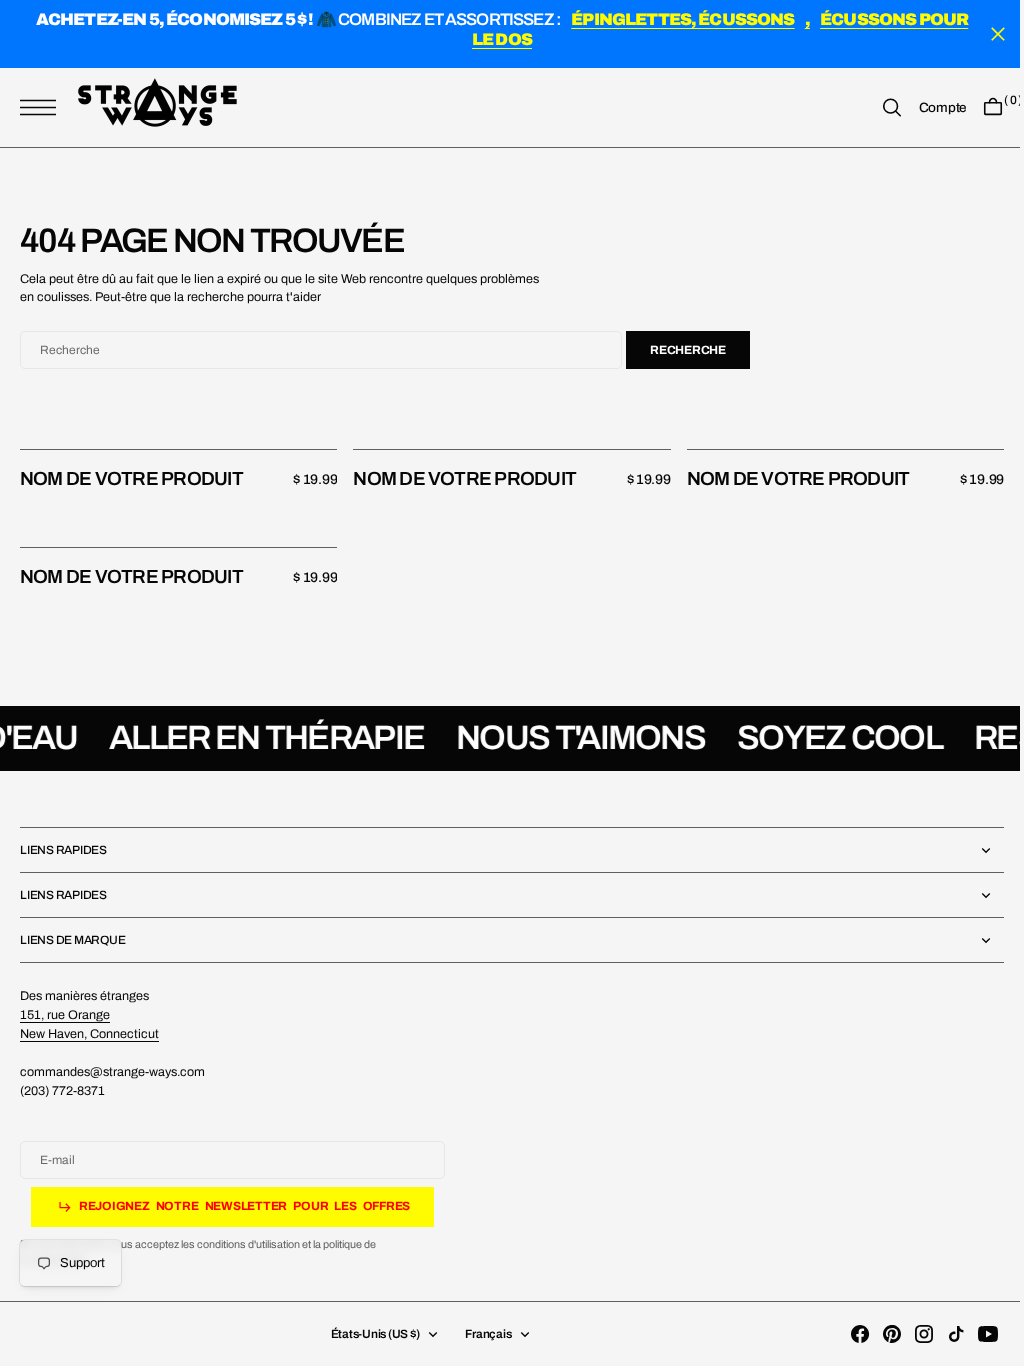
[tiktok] (941, 1334)
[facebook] (845, 1334)
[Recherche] (877, 108)
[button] (43, 108)
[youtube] (973, 1334)
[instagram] (909, 1334)
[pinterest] (877, 1334)
